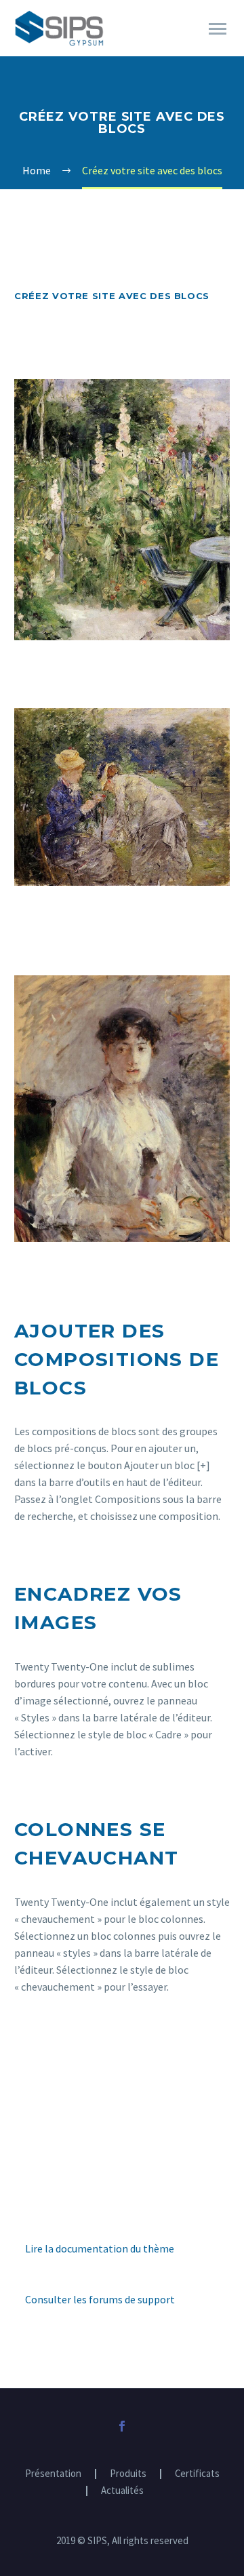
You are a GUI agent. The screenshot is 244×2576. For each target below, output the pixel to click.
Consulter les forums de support (100, 2299)
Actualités (122, 2491)
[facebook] (122, 2426)
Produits (128, 2474)
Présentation (53, 2474)
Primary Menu (218, 29)
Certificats (197, 2474)
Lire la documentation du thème (100, 2248)
